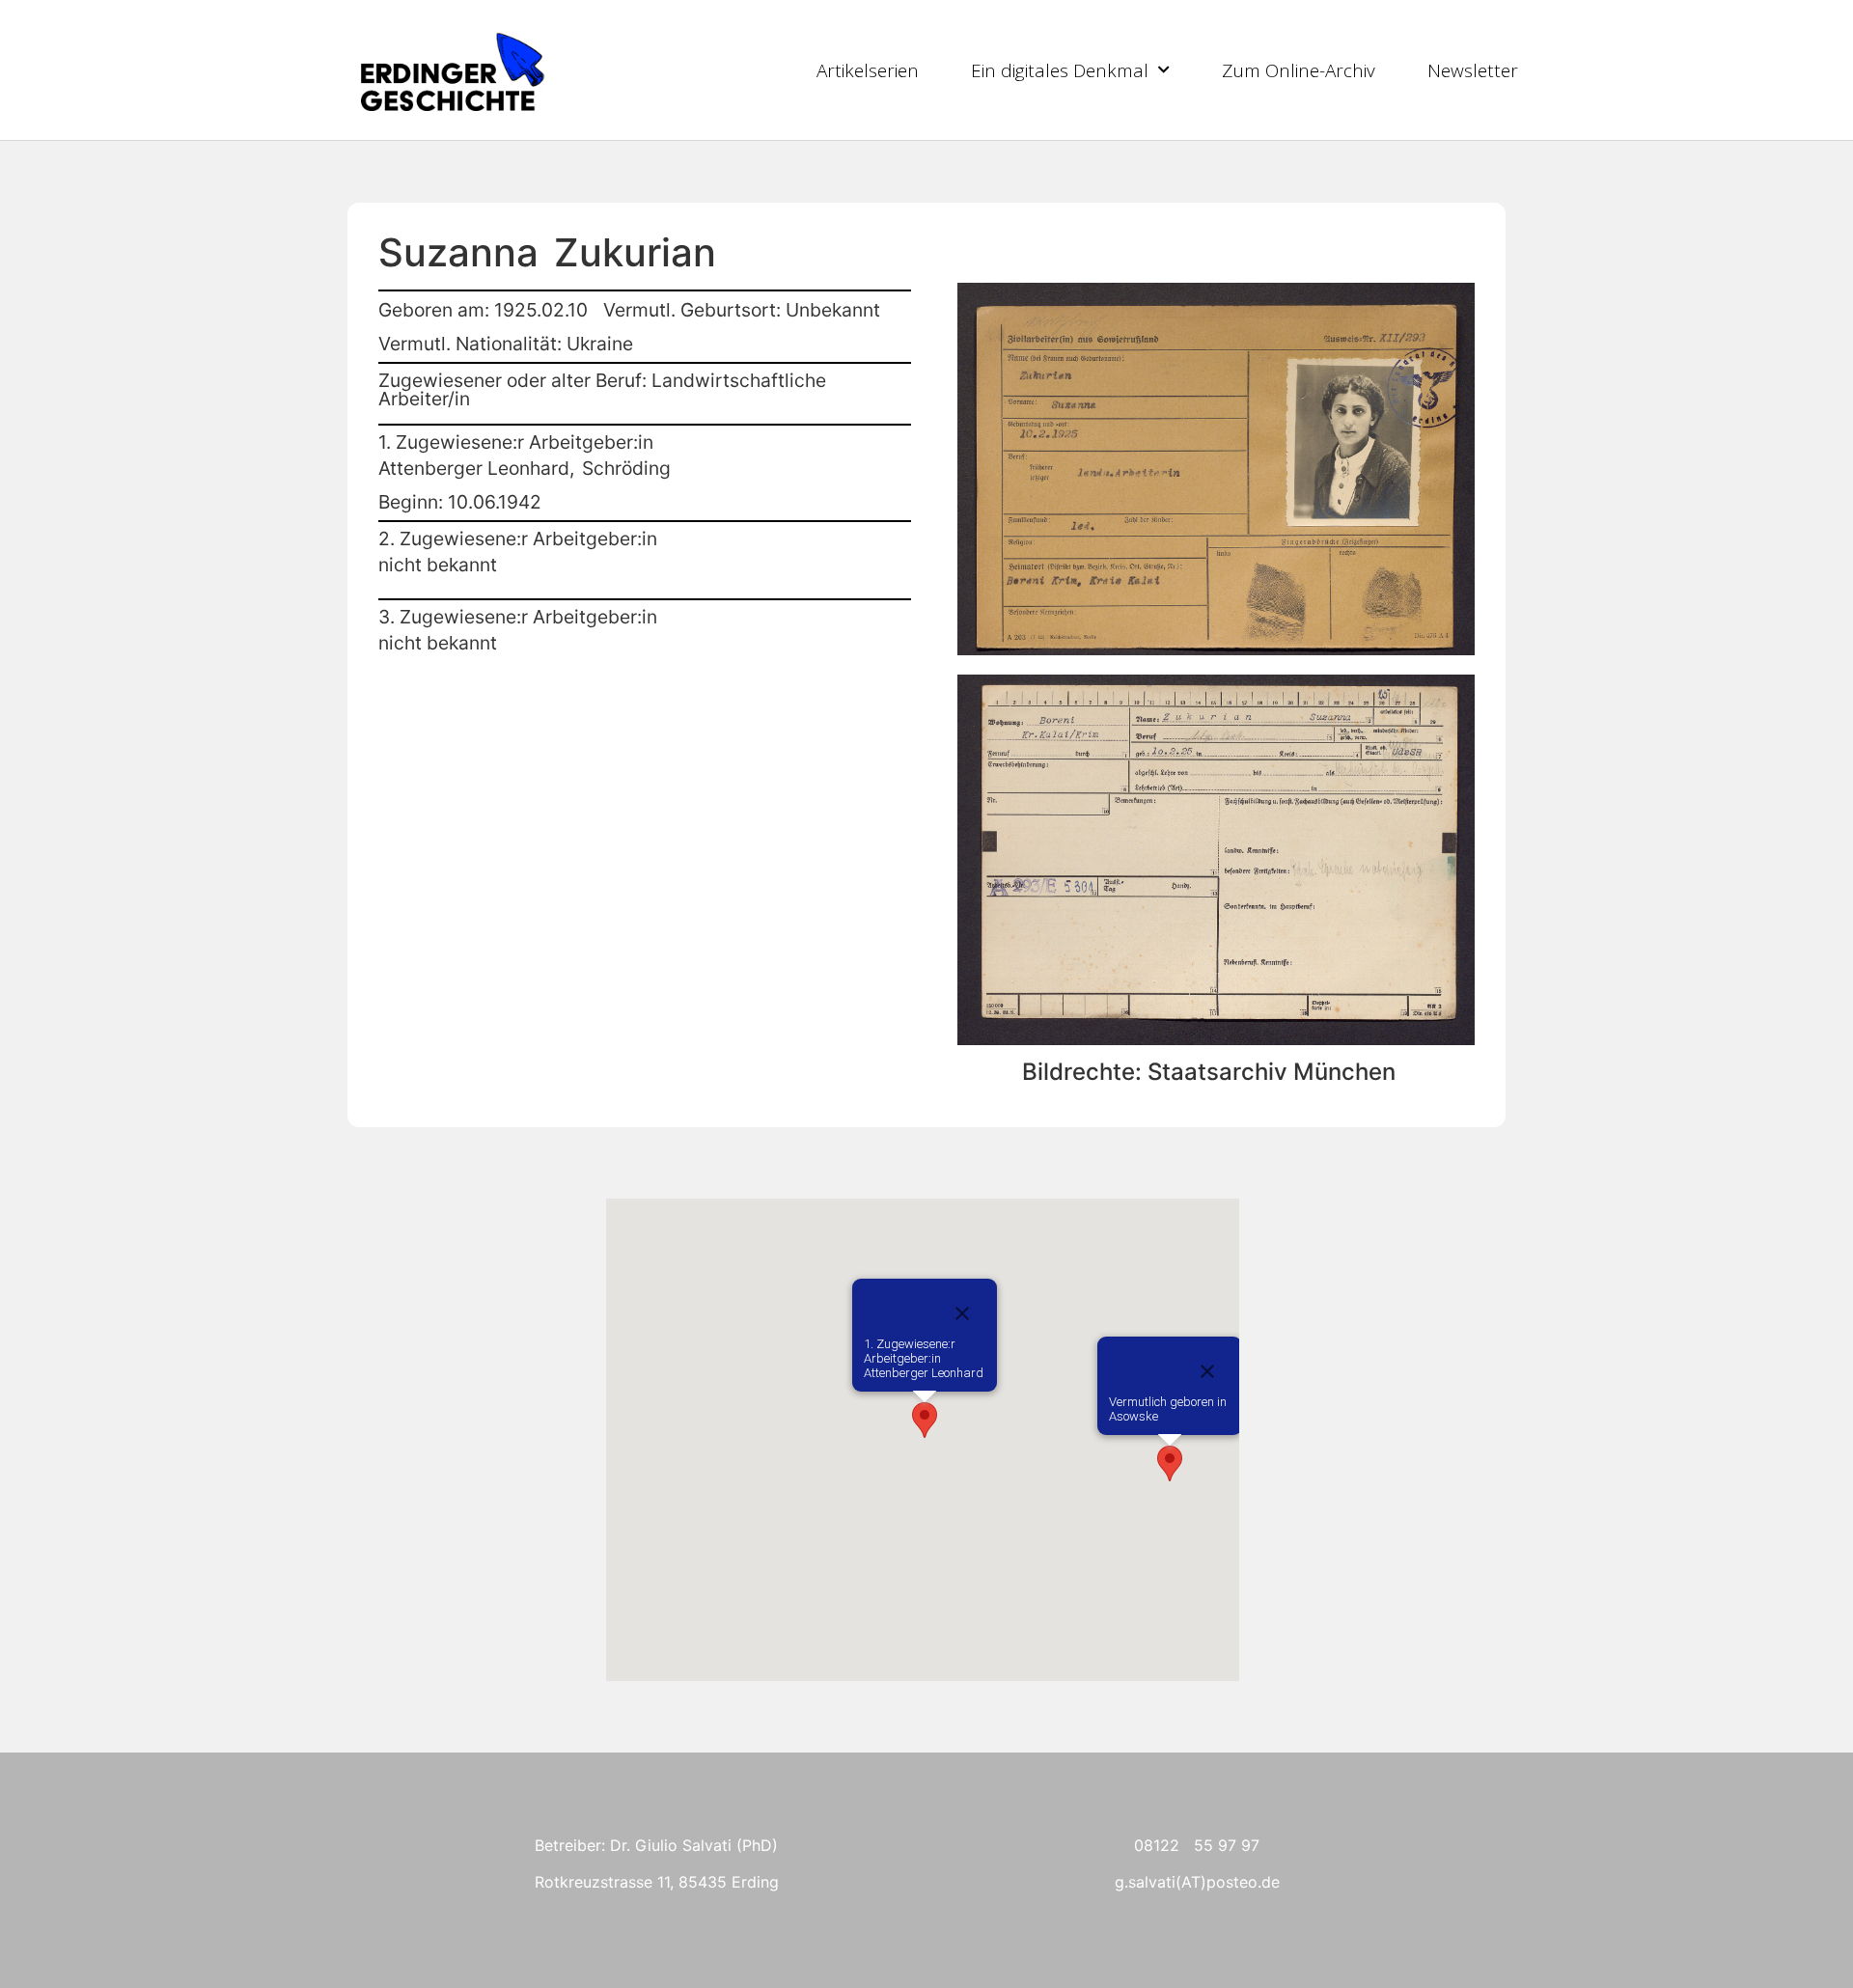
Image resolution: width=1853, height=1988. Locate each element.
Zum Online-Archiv (1299, 70)
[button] (1170, 1463)
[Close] (1207, 1371)
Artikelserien (868, 70)
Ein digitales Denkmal (1060, 70)
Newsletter (1473, 70)
